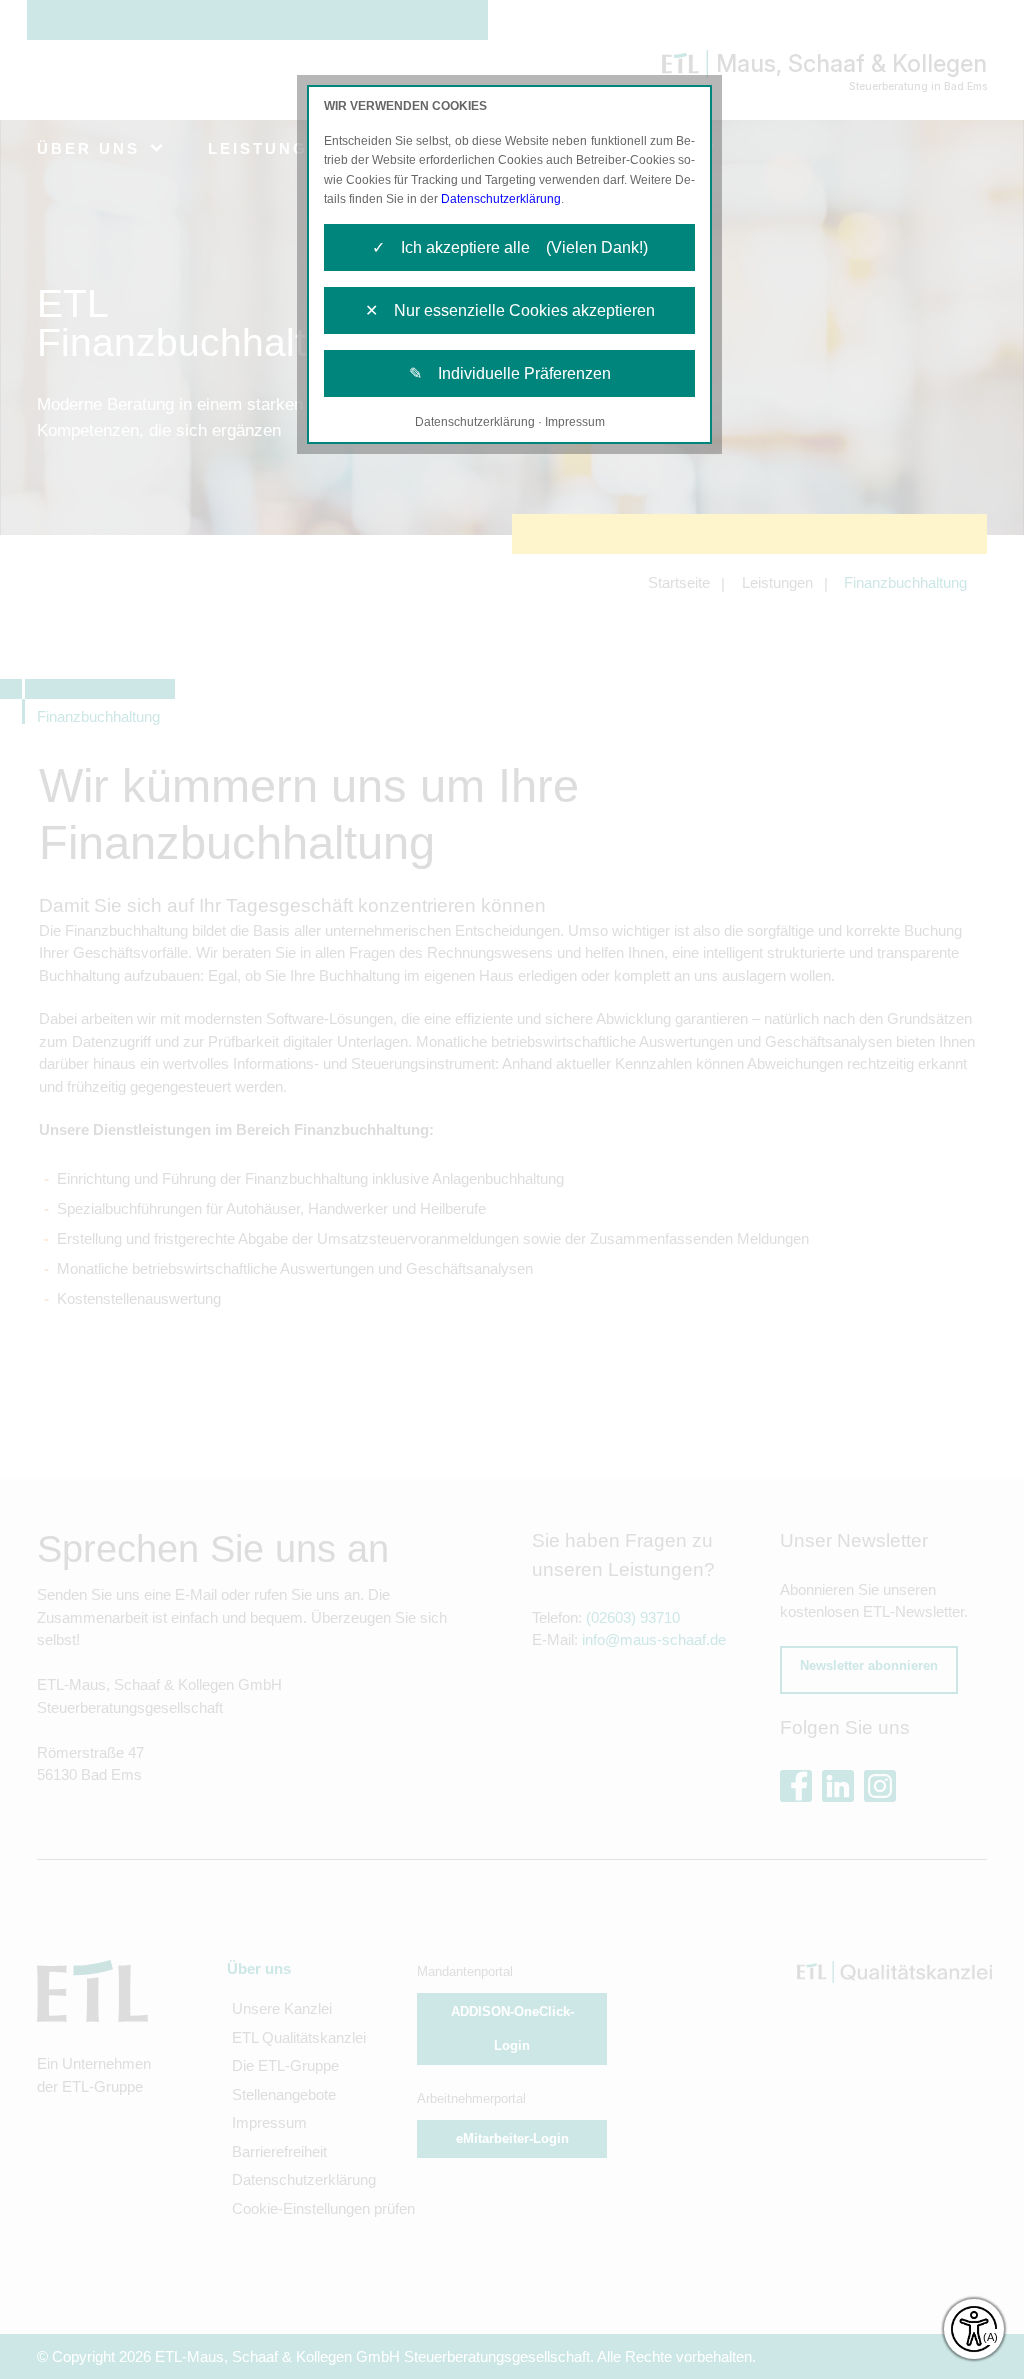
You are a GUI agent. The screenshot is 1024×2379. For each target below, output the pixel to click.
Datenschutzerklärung (501, 199)
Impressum (575, 422)
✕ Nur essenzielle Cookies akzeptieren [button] (510, 310)
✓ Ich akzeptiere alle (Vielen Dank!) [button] (510, 247)
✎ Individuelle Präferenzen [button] (510, 373)
